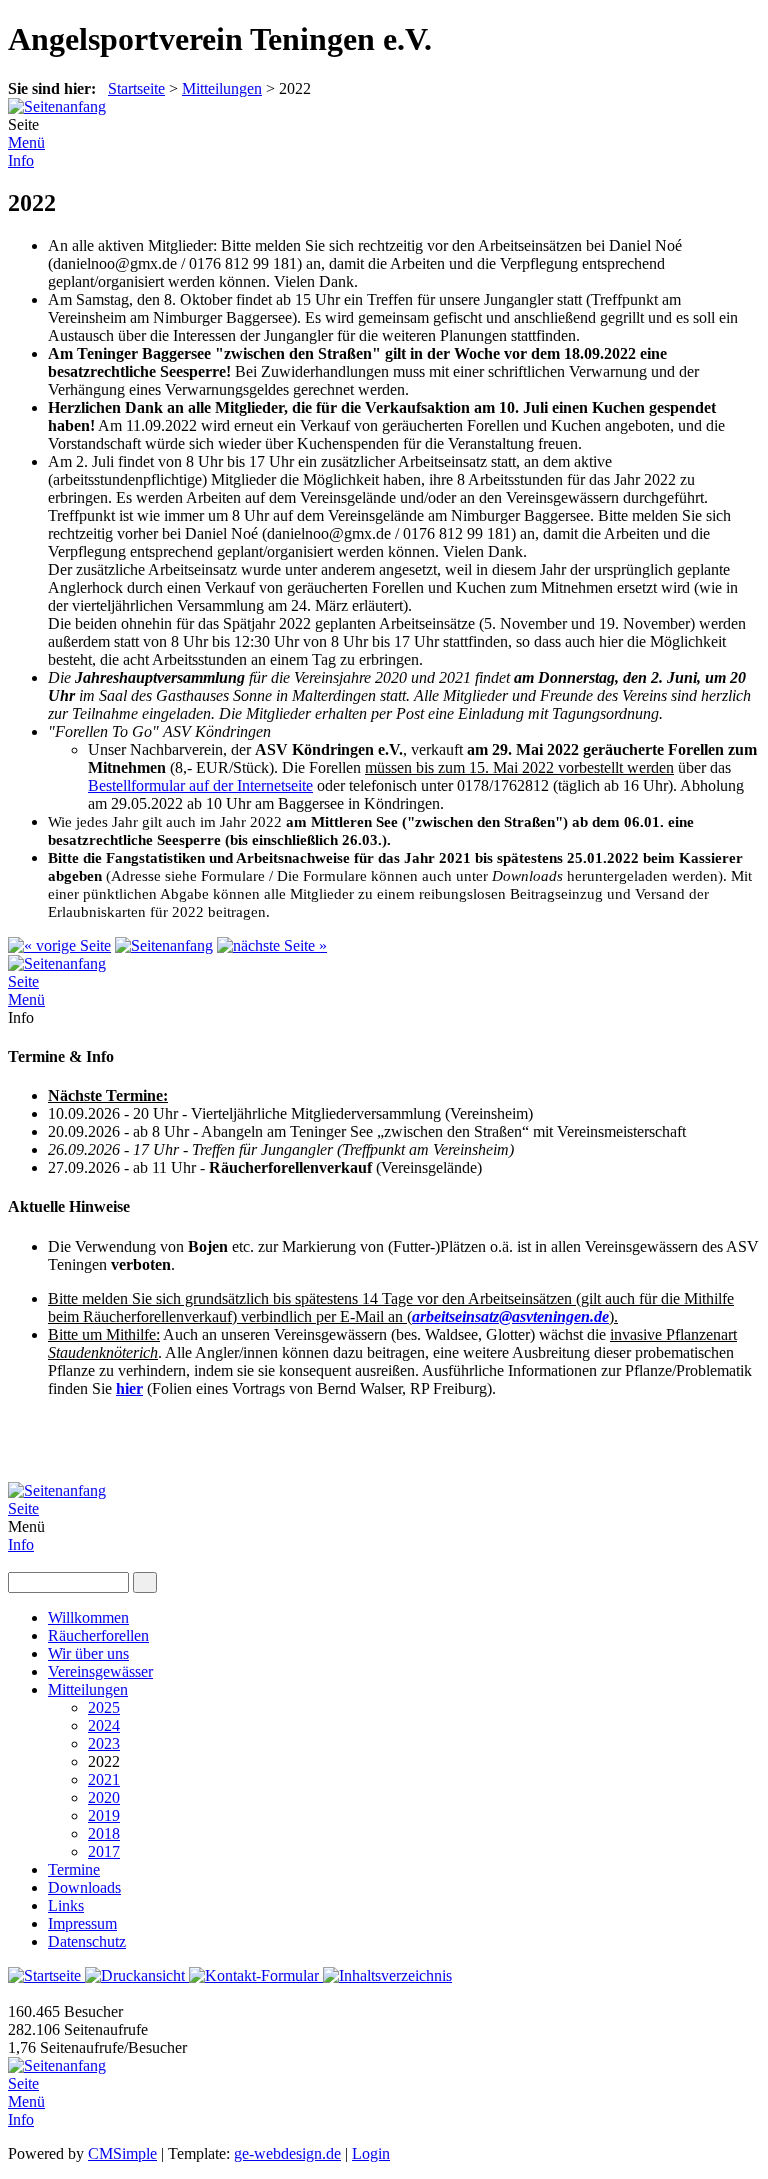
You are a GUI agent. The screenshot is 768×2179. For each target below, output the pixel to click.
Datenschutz (87, 1941)
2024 (104, 1725)
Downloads (84, 1887)
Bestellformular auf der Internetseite (200, 785)
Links (66, 1905)
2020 (104, 1797)
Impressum (82, 1923)
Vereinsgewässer (100, 1671)
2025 (104, 1707)
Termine (74, 1869)
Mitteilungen (222, 88)
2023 (104, 1743)
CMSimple (122, 2153)
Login (371, 2153)
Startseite (136, 88)
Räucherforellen (98, 1635)
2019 (104, 1815)
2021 (104, 1779)
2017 (104, 1851)
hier (129, 1388)
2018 (104, 1833)
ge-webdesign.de (287, 2153)
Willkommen (88, 1617)
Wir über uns (88, 1653)
